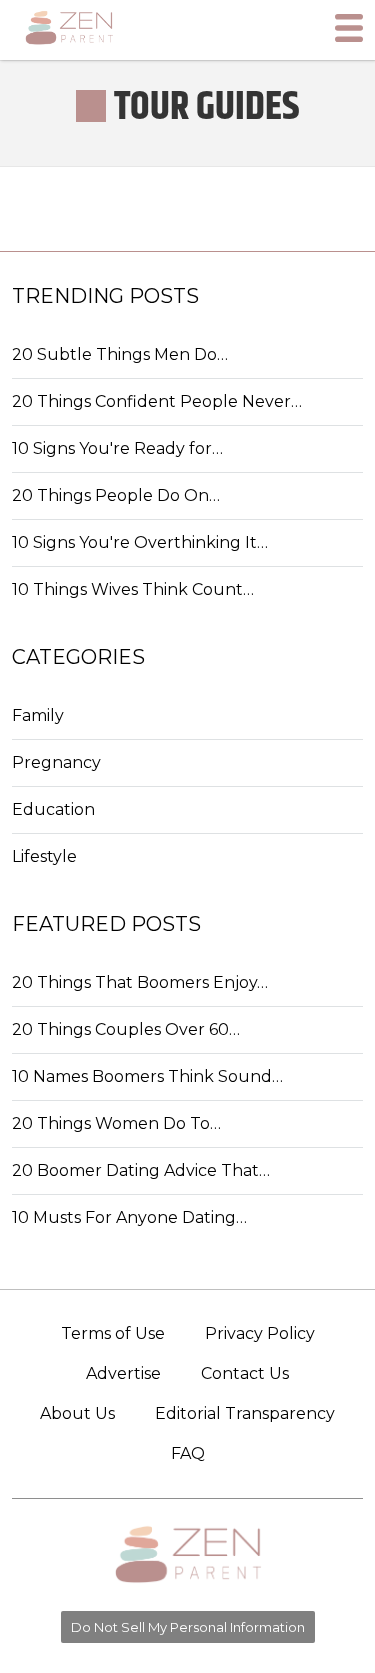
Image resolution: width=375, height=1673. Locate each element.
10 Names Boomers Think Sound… (147, 1076)
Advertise (123, 1373)
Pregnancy (56, 762)
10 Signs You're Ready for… (117, 448)
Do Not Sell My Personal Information (188, 1627)
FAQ (188, 1453)
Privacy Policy (260, 1333)
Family (38, 715)
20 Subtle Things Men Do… (120, 354)
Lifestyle (44, 856)
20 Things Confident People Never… (157, 401)
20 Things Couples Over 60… (126, 1029)
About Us (77, 1413)
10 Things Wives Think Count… (133, 589)
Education (53, 809)
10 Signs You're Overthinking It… (140, 542)
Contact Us (245, 1373)
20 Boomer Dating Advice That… (141, 1170)
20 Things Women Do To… (116, 1123)
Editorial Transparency (245, 1413)
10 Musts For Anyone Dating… (129, 1217)
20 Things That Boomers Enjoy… (140, 982)
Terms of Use (113, 1333)
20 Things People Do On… (116, 495)
